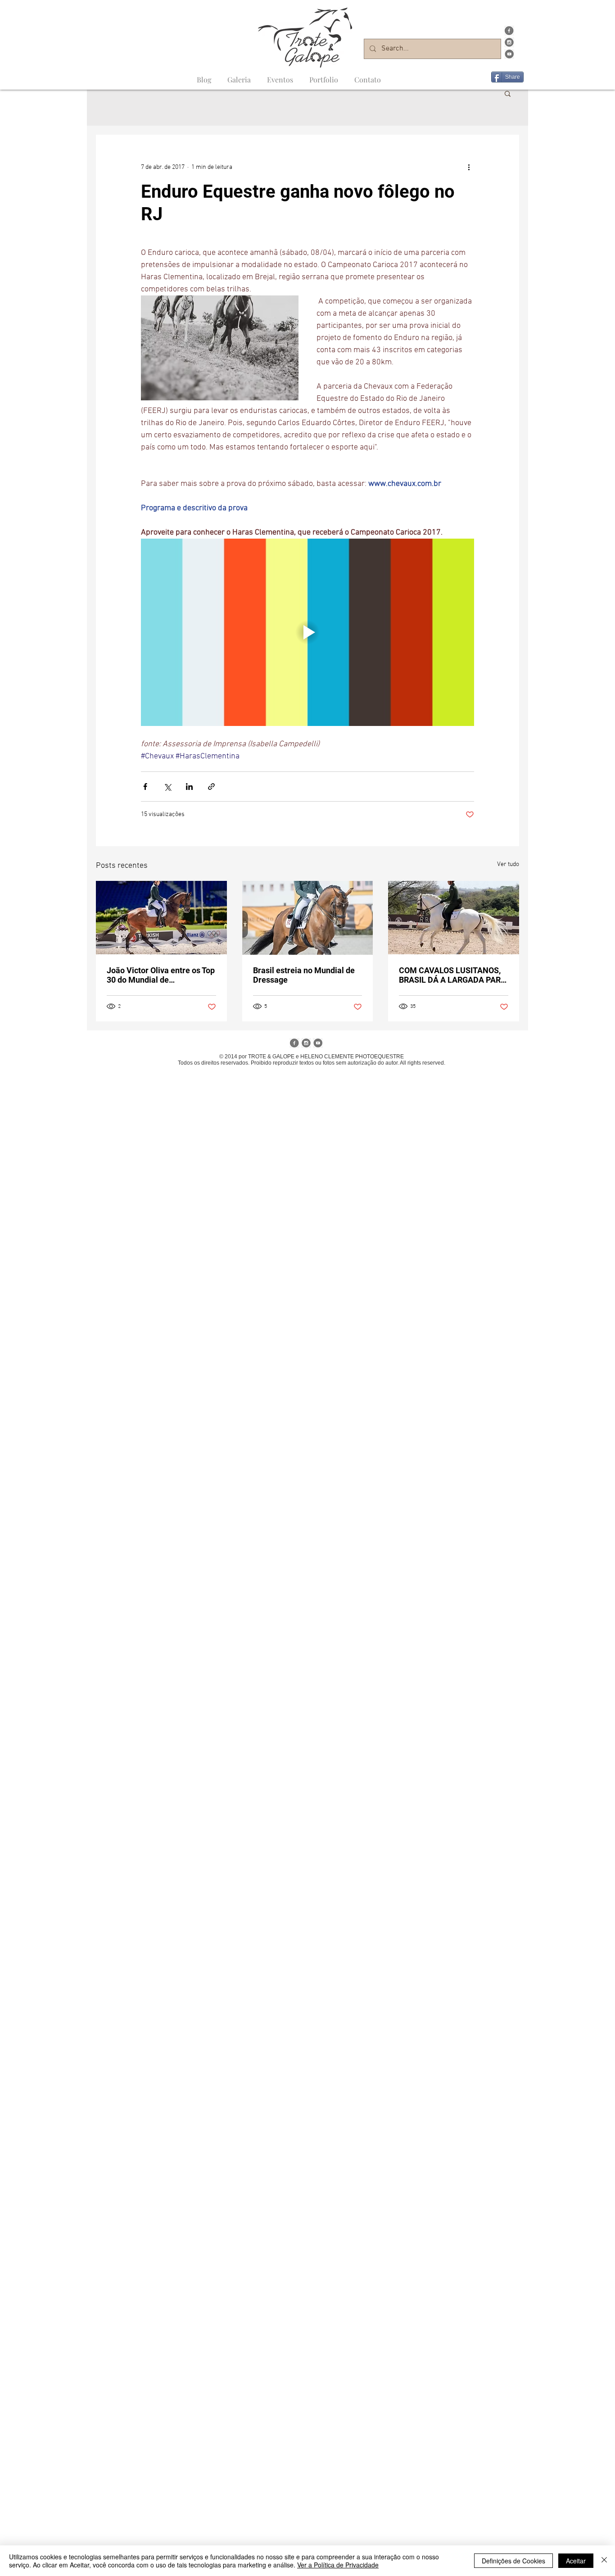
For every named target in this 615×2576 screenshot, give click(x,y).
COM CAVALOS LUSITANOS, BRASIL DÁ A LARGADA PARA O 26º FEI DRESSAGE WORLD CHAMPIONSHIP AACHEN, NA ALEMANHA (452, 975)
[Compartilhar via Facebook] (145, 787)
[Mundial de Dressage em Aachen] (308, 918)
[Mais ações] (469, 167)
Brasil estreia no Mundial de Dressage (304, 975)
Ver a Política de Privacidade (338, 2565)
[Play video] (307, 632)
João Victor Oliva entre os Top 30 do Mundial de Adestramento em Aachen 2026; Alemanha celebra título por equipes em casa (161, 975)
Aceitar (576, 2561)
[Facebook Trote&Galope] (509, 31)
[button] (508, 93)
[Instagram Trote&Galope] (509, 42)
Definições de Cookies (513, 2561)
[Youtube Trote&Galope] (509, 54)
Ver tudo (508, 864)
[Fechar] (604, 2561)
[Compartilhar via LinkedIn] (189, 787)
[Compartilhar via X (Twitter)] (167, 787)
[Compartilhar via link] (211, 787)
